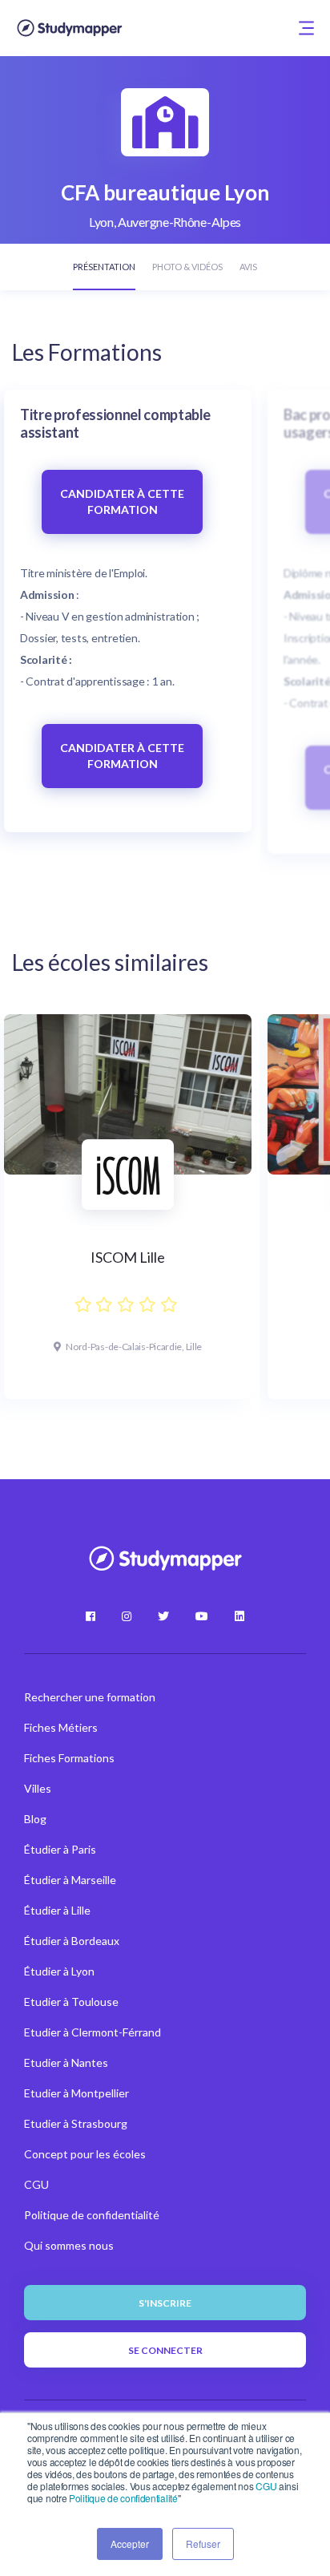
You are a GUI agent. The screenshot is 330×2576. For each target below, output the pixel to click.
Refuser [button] (203, 2544)
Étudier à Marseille (70, 1880)
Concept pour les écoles (85, 2154)
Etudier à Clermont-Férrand (93, 2032)
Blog (35, 1819)
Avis (248, 267)
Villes (38, 1788)
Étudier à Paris (60, 1849)
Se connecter (165, 2350)
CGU (266, 2486)
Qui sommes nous (69, 2245)
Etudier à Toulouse (71, 2002)
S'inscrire (165, 2303)
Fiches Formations (69, 1758)
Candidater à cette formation (122, 501)
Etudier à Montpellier (76, 2093)
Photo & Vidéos (187, 267)
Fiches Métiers (61, 1727)
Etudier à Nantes (66, 2062)
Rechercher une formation (90, 1697)
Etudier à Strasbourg (76, 2123)
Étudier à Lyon (59, 1971)
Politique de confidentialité (123, 2498)
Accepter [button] (130, 2544)
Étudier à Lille (57, 1910)
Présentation (104, 267)
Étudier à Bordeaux (72, 1941)
